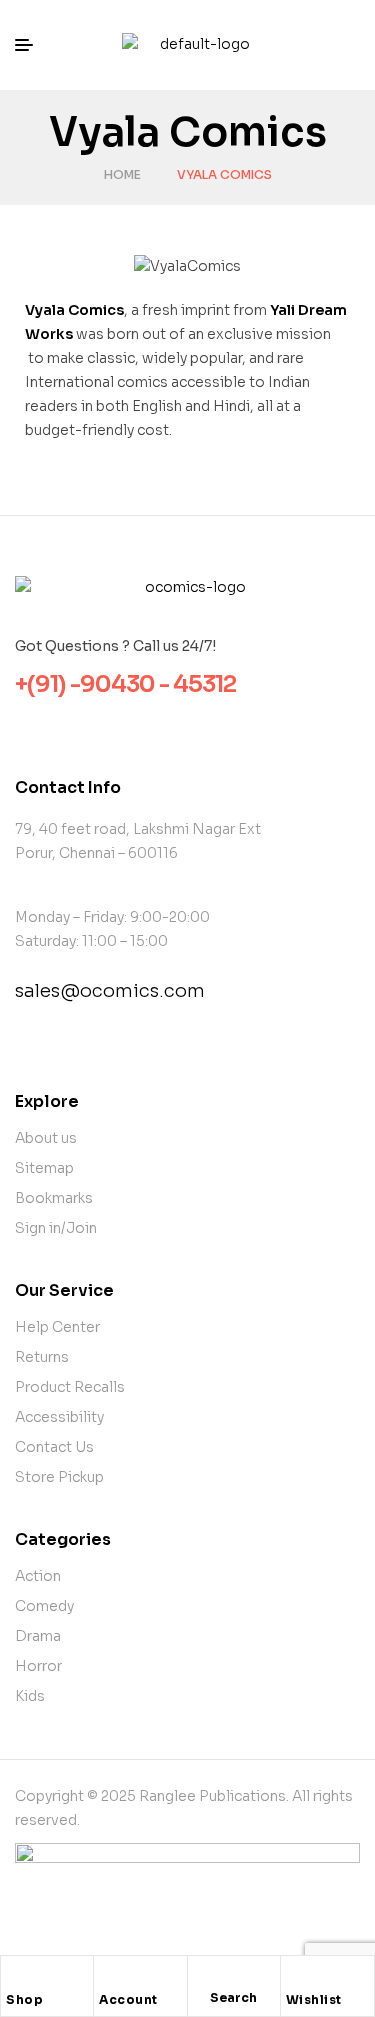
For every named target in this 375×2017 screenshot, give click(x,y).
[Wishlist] (296, 1976)
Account (128, 1999)
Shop (24, 1999)
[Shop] (16, 1976)
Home (122, 174)
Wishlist (314, 1999)
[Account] (109, 1976)
